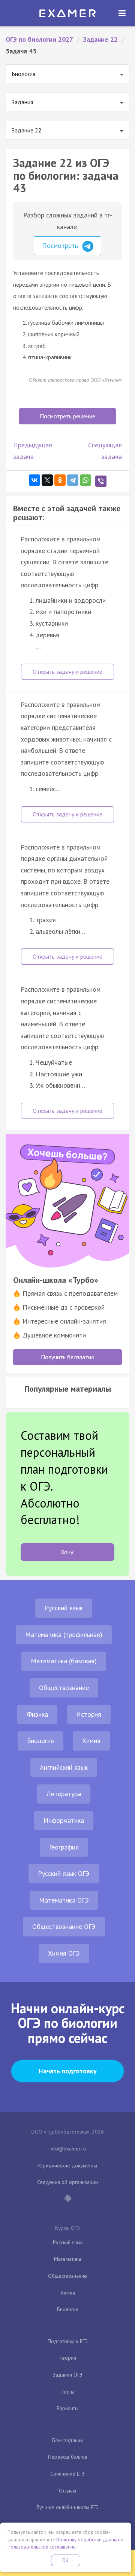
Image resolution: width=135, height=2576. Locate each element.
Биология (40, 1741)
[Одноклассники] (60, 480)
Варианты (67, 2408)
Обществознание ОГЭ (64, 1926)
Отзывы (67, 2491)
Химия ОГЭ (64, 1953)
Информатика (64, 1820)
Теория (68, 2358)
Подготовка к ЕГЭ (68, 2341)
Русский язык (64, 1608)
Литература (64, 1794)
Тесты (68, 2392)
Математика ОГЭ (64, 1900)
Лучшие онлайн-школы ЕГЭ (67, 2507)
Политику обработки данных (88, 2540)
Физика (37, 1714)
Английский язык (64, 1767)
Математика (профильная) (64, 1635)
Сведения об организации (67, 2182)
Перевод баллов (68, 2457)
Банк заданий (67, 2440)
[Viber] (101, 481)
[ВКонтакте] (34, 480)
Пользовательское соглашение (42, 2547)
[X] (47, 480)
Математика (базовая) (64, 1661)
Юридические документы (68, 2166)
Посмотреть (61, 245)
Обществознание (64, 1688)
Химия (91, 1741)
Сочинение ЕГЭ (67, 2474)
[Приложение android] (67, 2199)
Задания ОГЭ (68, 2375)
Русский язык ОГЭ (64, 1873)
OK (66, 2560)
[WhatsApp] (85, 480)
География (64, 1847)
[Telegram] (73, 480)
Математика (67, 2259)
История (89, 1714)
